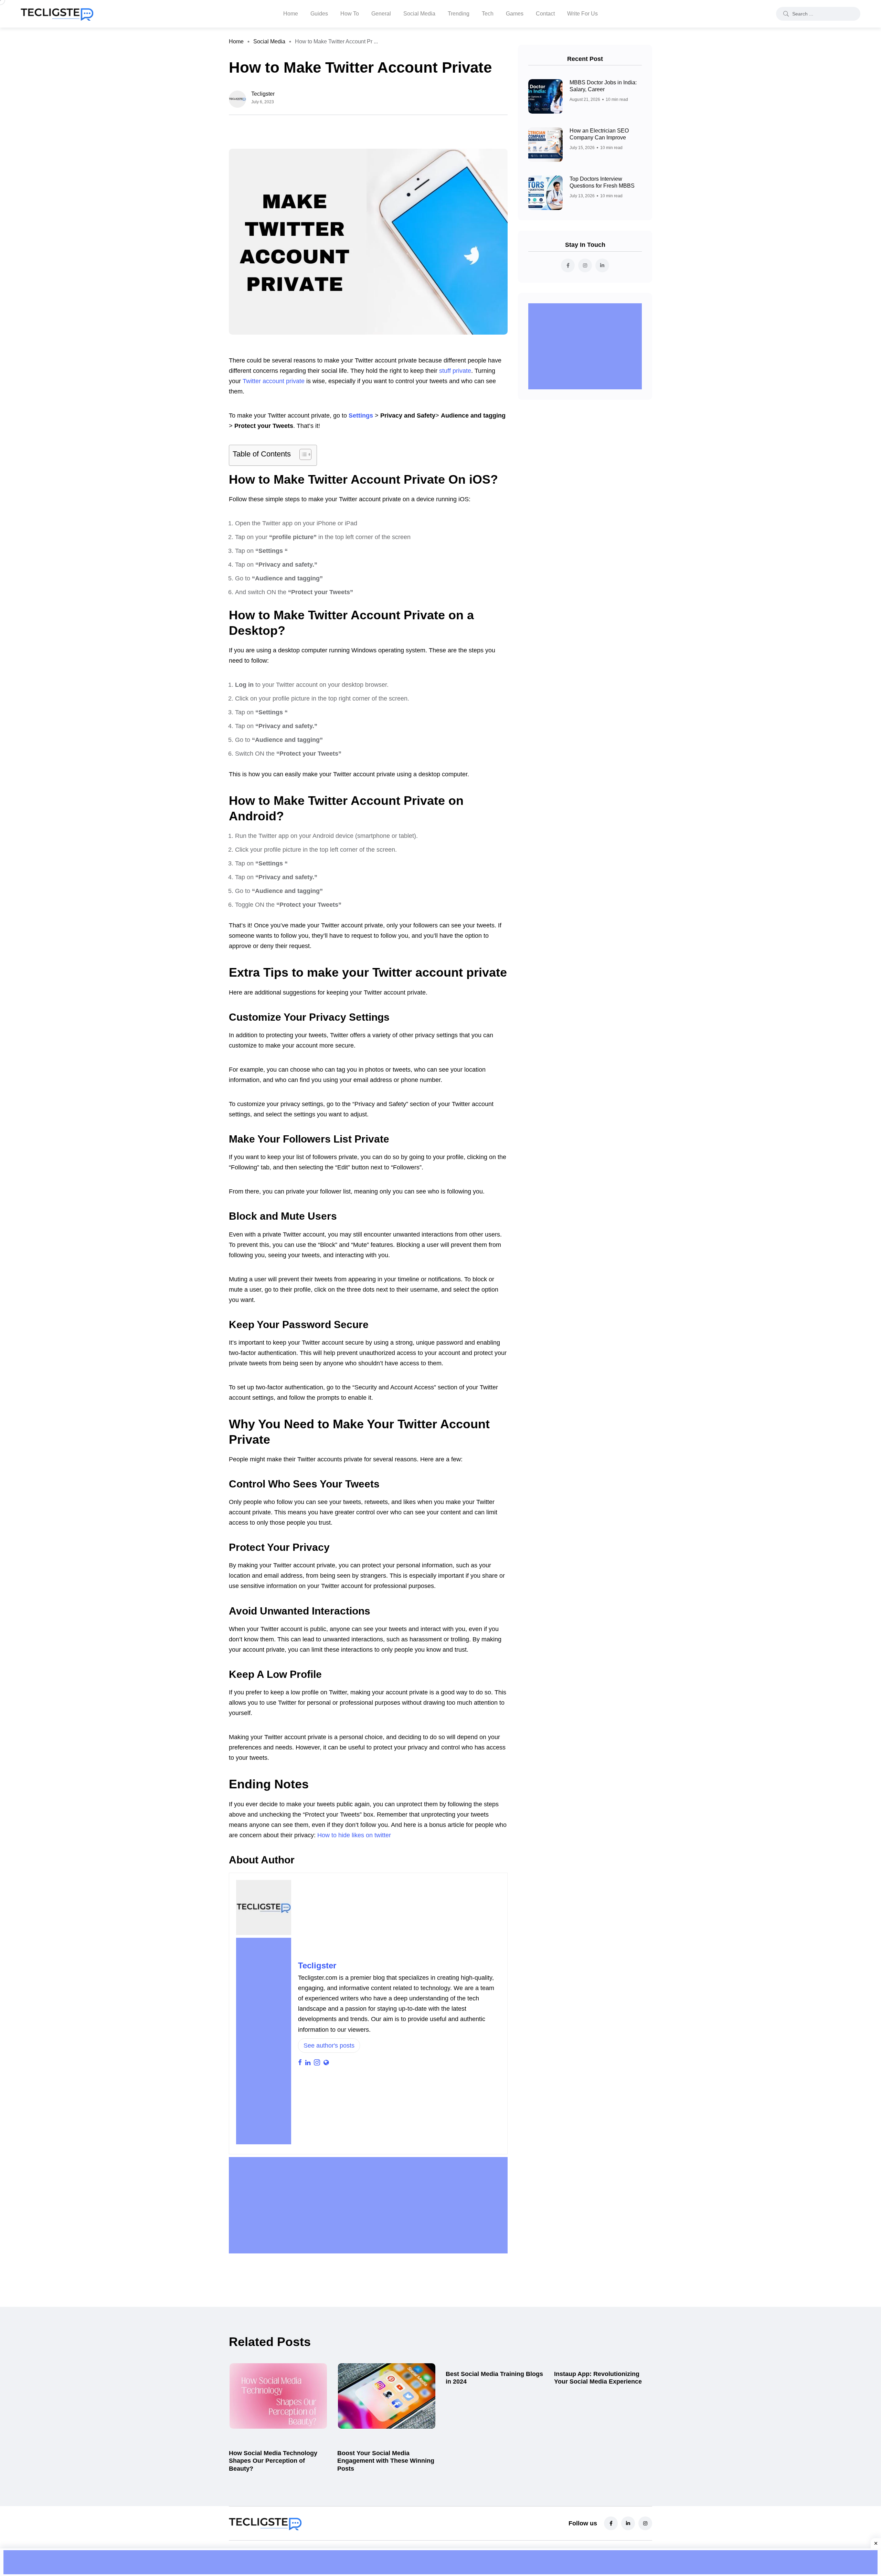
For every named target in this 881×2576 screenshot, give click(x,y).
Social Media (419, 14)
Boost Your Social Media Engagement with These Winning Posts (386, 2461)
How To (350, 14)
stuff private (455, 371)
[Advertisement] (264, 2041)
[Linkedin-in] (628, 2523)
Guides (319, 14)
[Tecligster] (57, 14)
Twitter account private (274, 381)
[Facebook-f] (611, 2523)
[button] (302, 455)
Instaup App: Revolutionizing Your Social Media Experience (598, 2378)
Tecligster (317, 1965)
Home (291, 14)
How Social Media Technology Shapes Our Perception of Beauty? (273, 2461)
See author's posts (329, 2046)
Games (515, 14)
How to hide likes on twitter (354, 1835)
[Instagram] (645, 2523)
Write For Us (582, 14)
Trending (459, 14)
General (381, 14)
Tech (488, 14)
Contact (545, 14)
